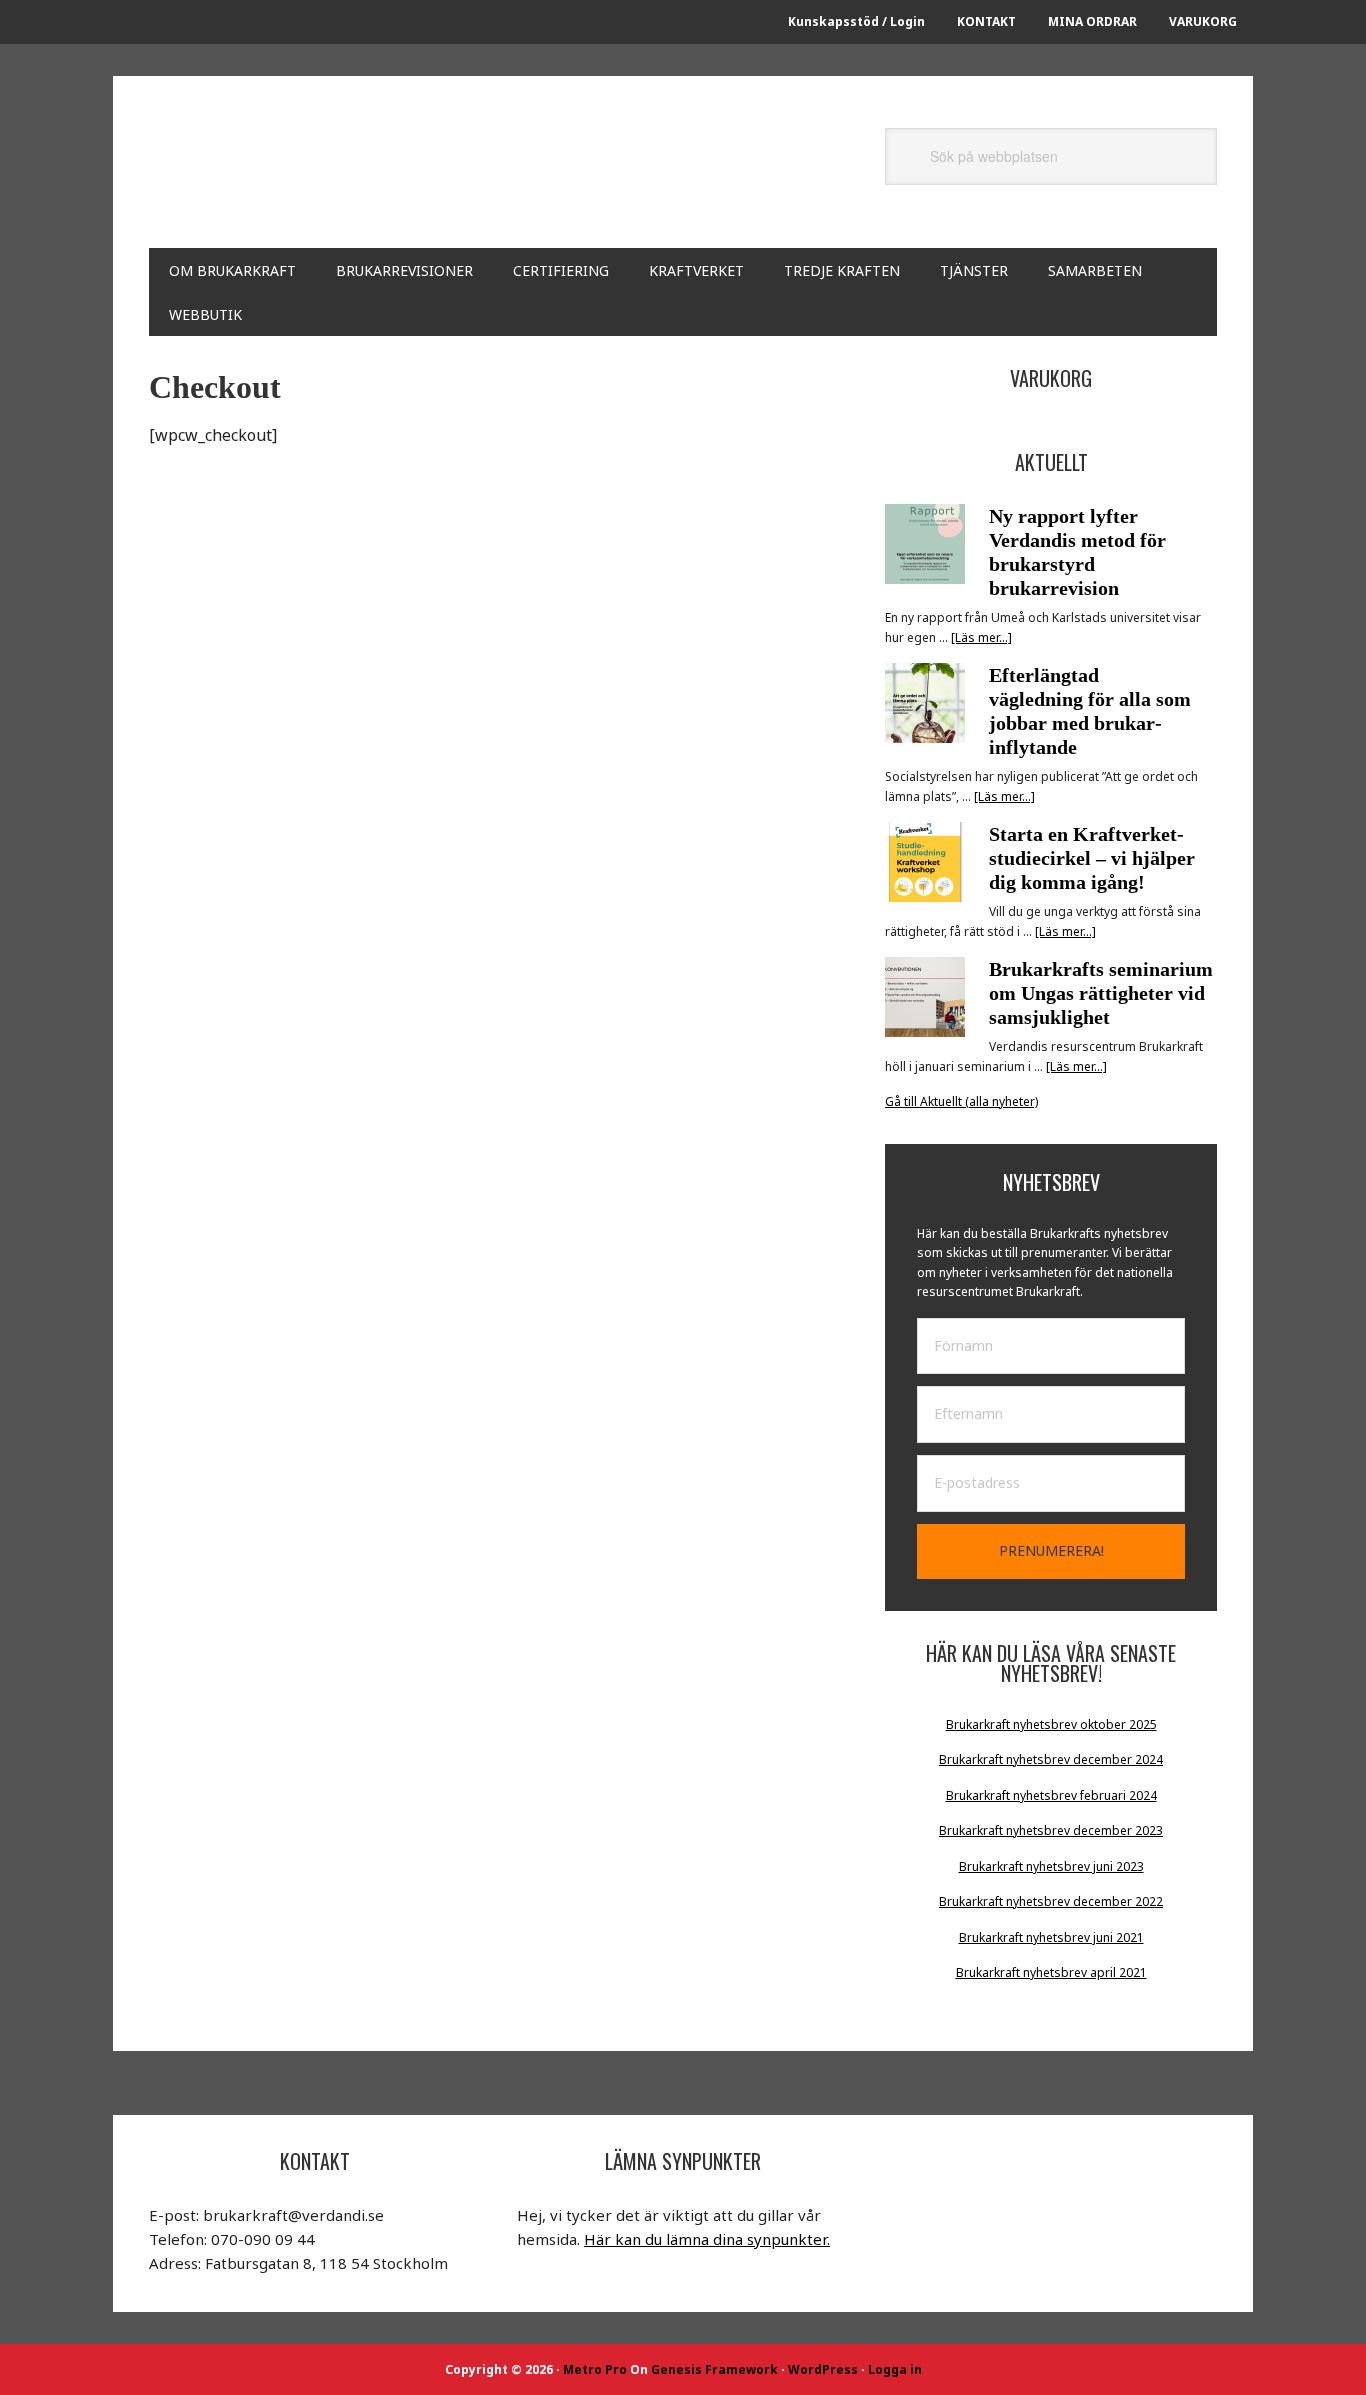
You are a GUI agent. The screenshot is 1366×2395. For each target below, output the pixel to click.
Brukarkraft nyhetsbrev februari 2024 (1051, 1795)
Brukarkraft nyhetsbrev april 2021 (1051, 1972)
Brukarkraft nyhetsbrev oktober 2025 (1051, 1724)
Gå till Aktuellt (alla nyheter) (961, 1101)
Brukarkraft (329, 172)
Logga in (895, 2369)
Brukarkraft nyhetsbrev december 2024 (1051, 1759)
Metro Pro (595, 2369)
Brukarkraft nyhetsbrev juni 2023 (1051, 1866)
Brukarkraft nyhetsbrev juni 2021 (1051, 1937)
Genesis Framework (714, 2369)
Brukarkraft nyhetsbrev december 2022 (1051, 1901)
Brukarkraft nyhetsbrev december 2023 (1051, 1830)
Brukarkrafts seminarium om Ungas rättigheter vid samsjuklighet (1101, 993)
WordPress (823, 2369)
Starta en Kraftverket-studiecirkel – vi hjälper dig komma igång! (1092, 858)
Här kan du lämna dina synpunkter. (707, 2239)
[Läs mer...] (981, 637)
